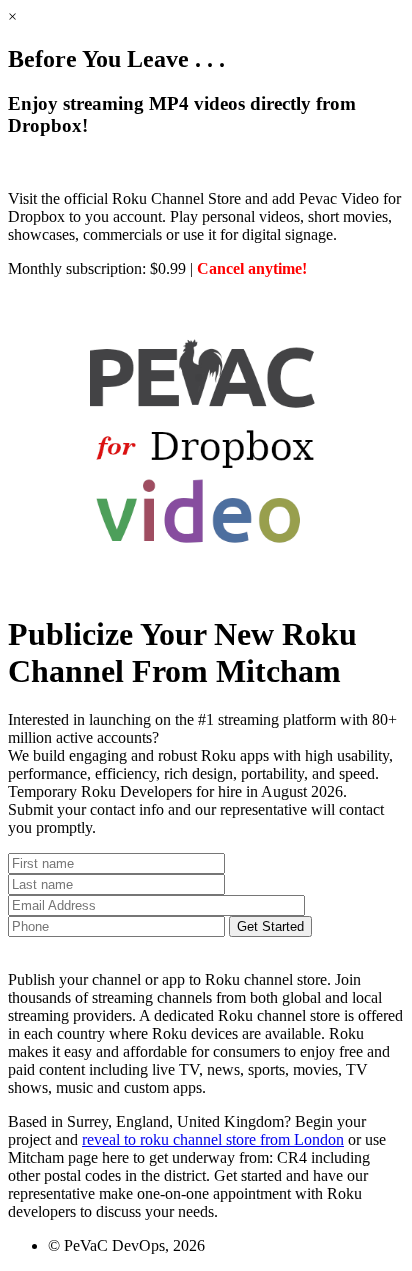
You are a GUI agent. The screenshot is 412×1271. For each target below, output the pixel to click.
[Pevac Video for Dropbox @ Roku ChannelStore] (206, 585)
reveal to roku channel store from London (213, 1139)
